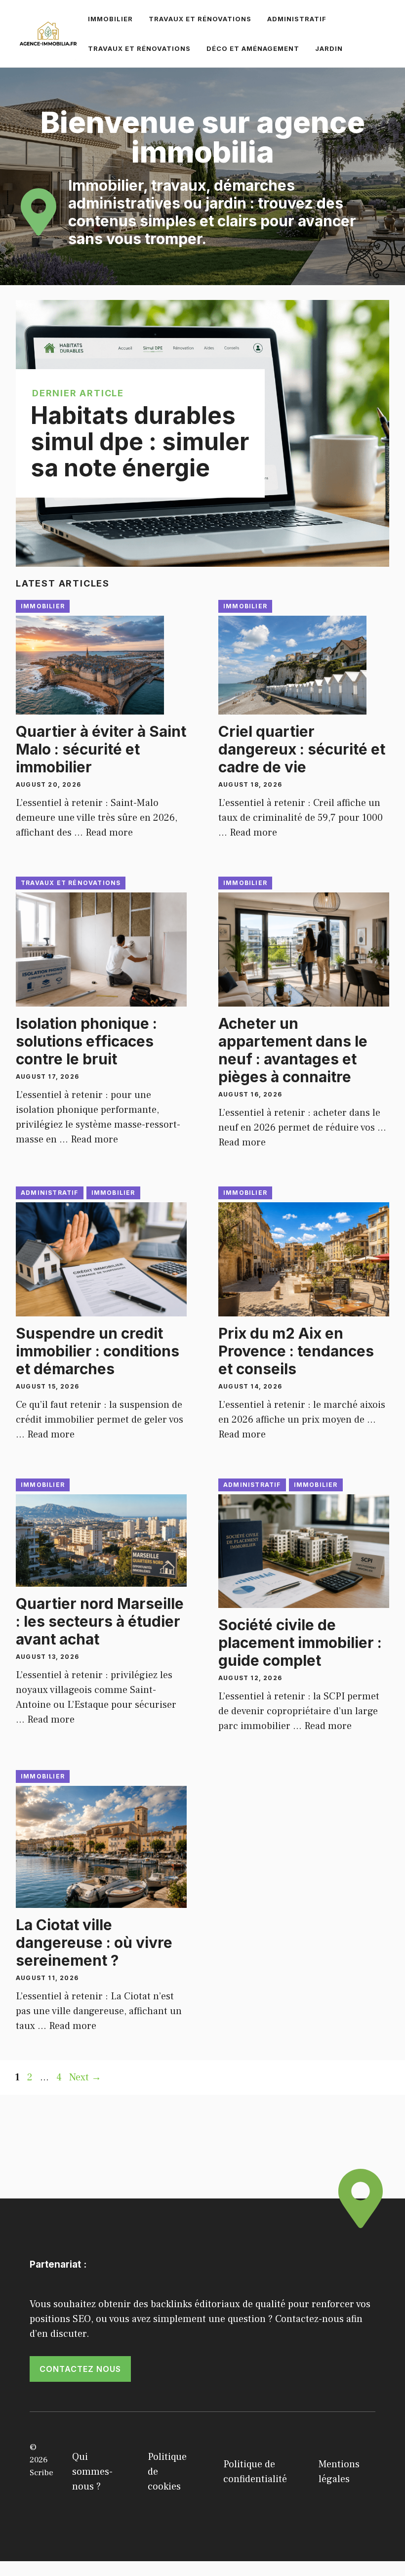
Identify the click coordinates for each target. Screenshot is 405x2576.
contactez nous (80, 2369)
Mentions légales (339, 2472)
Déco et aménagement (253, 48)
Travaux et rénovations (200, 19)
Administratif (297, 19)
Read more (109, 833)
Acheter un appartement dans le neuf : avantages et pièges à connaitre (293, 1050)
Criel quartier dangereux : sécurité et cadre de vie (302, 749)
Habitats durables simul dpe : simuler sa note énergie (140, 442)
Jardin (329, 48)
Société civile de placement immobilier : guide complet (300, 1643)
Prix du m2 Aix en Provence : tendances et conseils (296, 1351)
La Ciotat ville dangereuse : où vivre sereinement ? (94, 1943)
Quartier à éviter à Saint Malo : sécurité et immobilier (101, 749)
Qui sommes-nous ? (92, 2472)
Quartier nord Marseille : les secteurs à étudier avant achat (100, 1621)
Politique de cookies (167, 2472)
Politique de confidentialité (255, 2472)
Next (85, 2077)
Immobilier (110, 19)
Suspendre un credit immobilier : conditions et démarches (98, 1351)
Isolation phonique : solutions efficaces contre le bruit (86, 1041)
